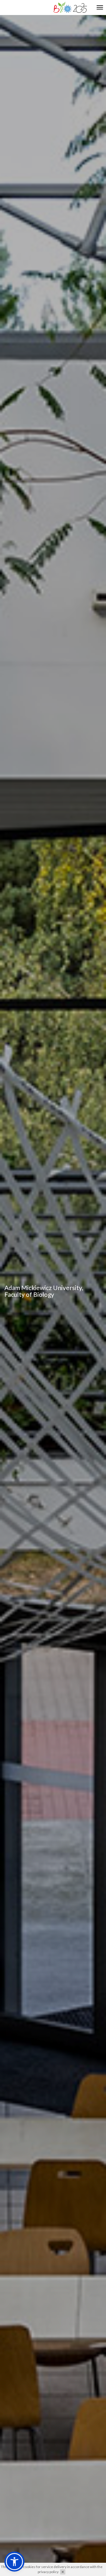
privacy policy (48, 2572)
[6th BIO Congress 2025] (70, 7)
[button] (14, 2562)
